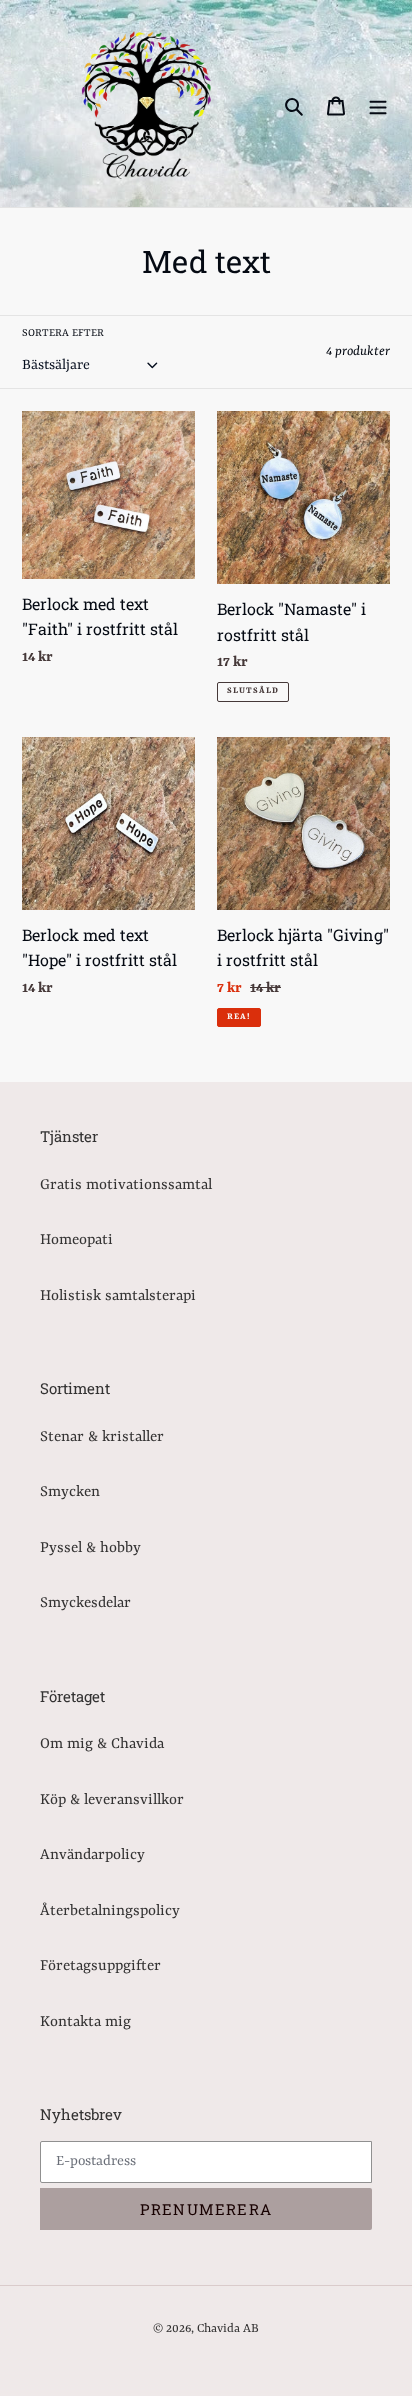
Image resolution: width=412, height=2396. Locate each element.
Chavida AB (228, 2329)
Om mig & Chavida (102, 1744)
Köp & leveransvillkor (112, 1800)
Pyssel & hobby (90, 1548)
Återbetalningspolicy (110, 1911)
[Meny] (378, 107)
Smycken (70, 1492)
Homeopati (76, 1240)
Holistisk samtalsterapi (118, 1296)
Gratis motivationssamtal (126, 1185)
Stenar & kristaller (102, 1437)
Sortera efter (63, 333)
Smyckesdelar (85, 1603)
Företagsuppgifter (100, 1966)
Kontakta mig (85, 2022)
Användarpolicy (92, 1855)
